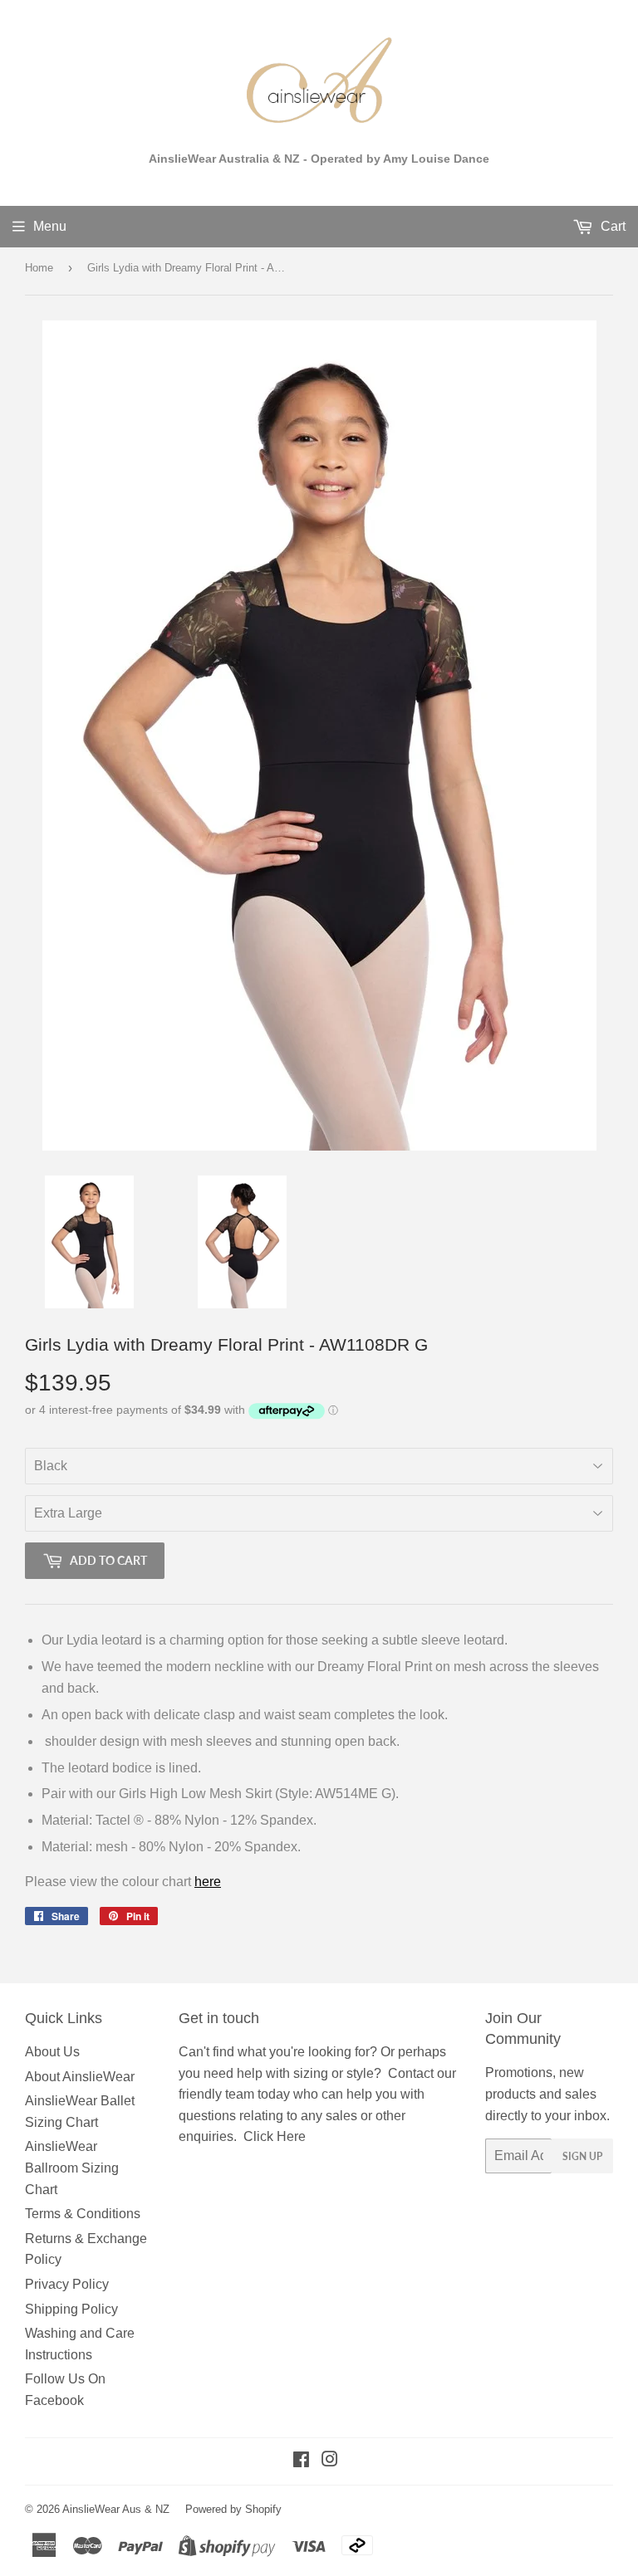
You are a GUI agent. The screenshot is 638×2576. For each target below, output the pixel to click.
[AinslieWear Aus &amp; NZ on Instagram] (330, 2461)
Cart (611, 226)
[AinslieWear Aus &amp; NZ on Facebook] (301, 2461)
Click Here (275, 2136)
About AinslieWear (80, 2077)
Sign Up (582, 2156)
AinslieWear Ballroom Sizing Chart (72, 2168)
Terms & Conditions (83, 2214)
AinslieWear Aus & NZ (116, 2509)
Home (39, 268)
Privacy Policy (67, 2284)
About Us (52, 2052)
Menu (50, 226)
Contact (411, 2073)
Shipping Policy (71, 2309)
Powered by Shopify (233, 2509)
